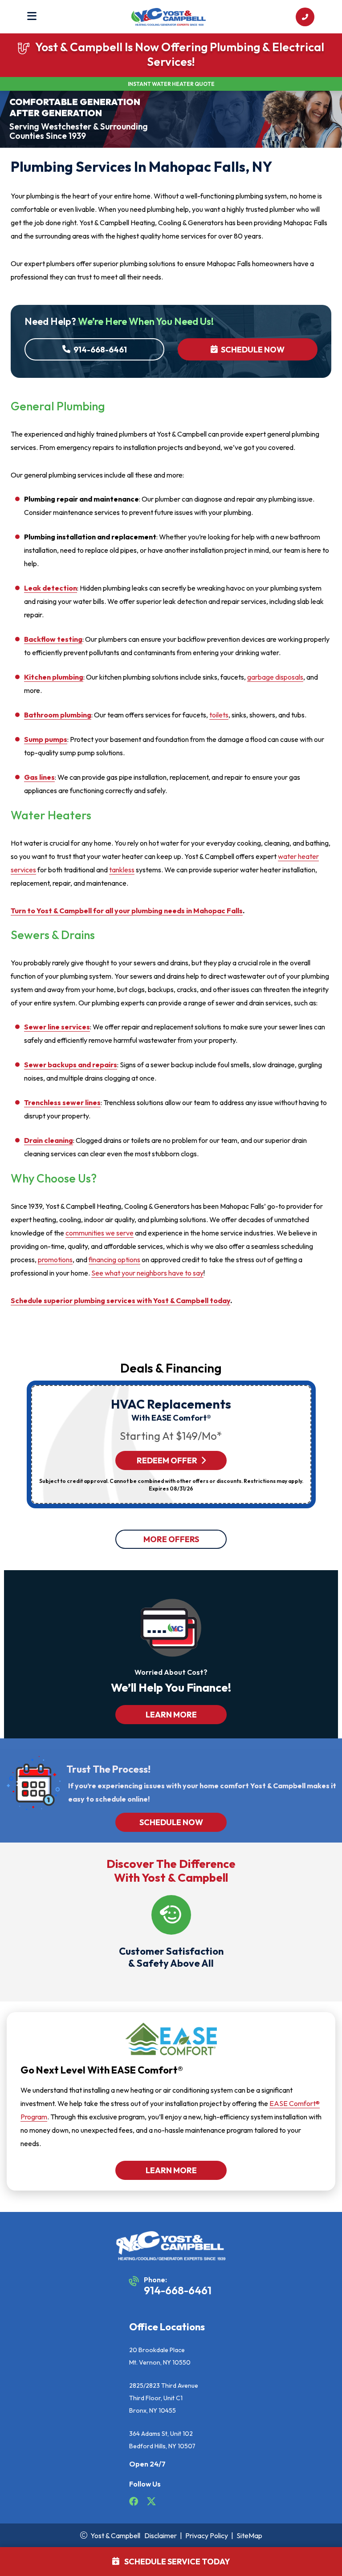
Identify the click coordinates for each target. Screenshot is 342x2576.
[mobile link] (305, 17)
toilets (219, 715)
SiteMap (249, 2535)
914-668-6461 (100, 350)
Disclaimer (161, 2535)
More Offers (171, 1539)
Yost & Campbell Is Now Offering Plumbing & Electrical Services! (180, 54)
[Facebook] (134, 2503)
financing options (114, 1260)
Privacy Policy (207, 2535)
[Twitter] (151, 2503)
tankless (122, 870)
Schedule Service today (177, 2562)
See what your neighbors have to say (147, 1273)
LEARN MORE (171, 1715)
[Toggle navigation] (32, 17)
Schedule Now (252, 350)
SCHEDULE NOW (171, 1822)
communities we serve (100, 1233)
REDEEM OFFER (167, 1460)
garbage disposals (275, 677)
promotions (55, 1260)
